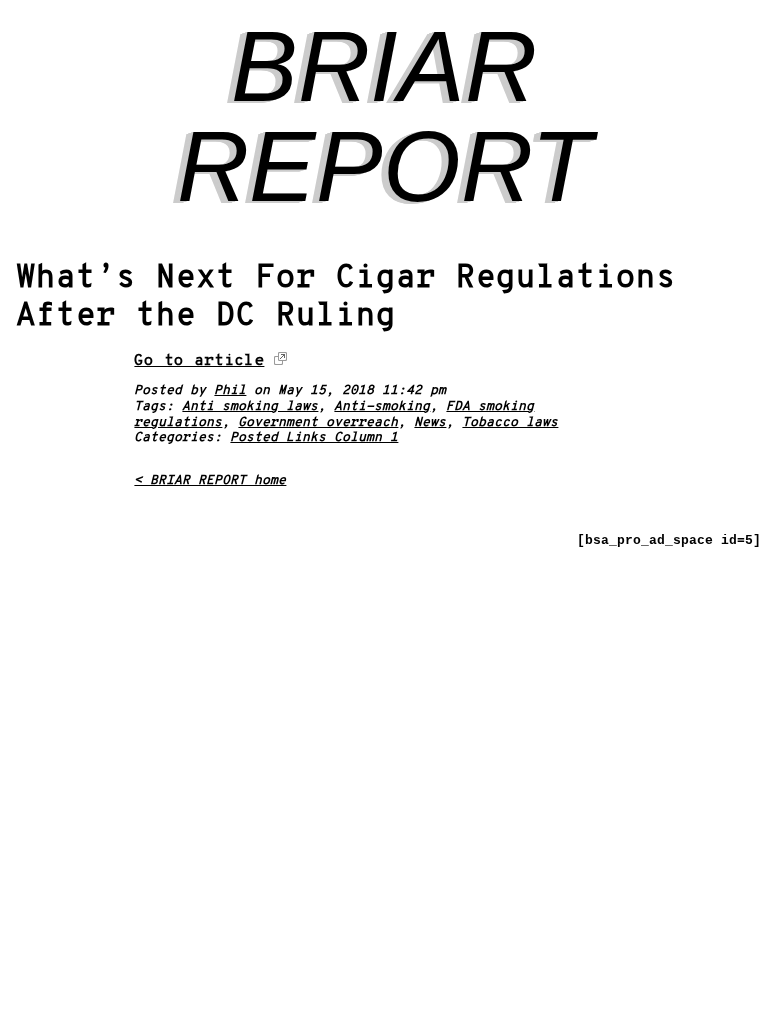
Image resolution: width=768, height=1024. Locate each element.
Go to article (199, 361)
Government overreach (318, 423)
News (430, 423)
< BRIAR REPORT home (210, 481)
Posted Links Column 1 (314, 438)
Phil (230, 391)
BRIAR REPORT (384, 116)
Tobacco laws (510, 423)
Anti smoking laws (250, 407)
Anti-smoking (382, 407)
